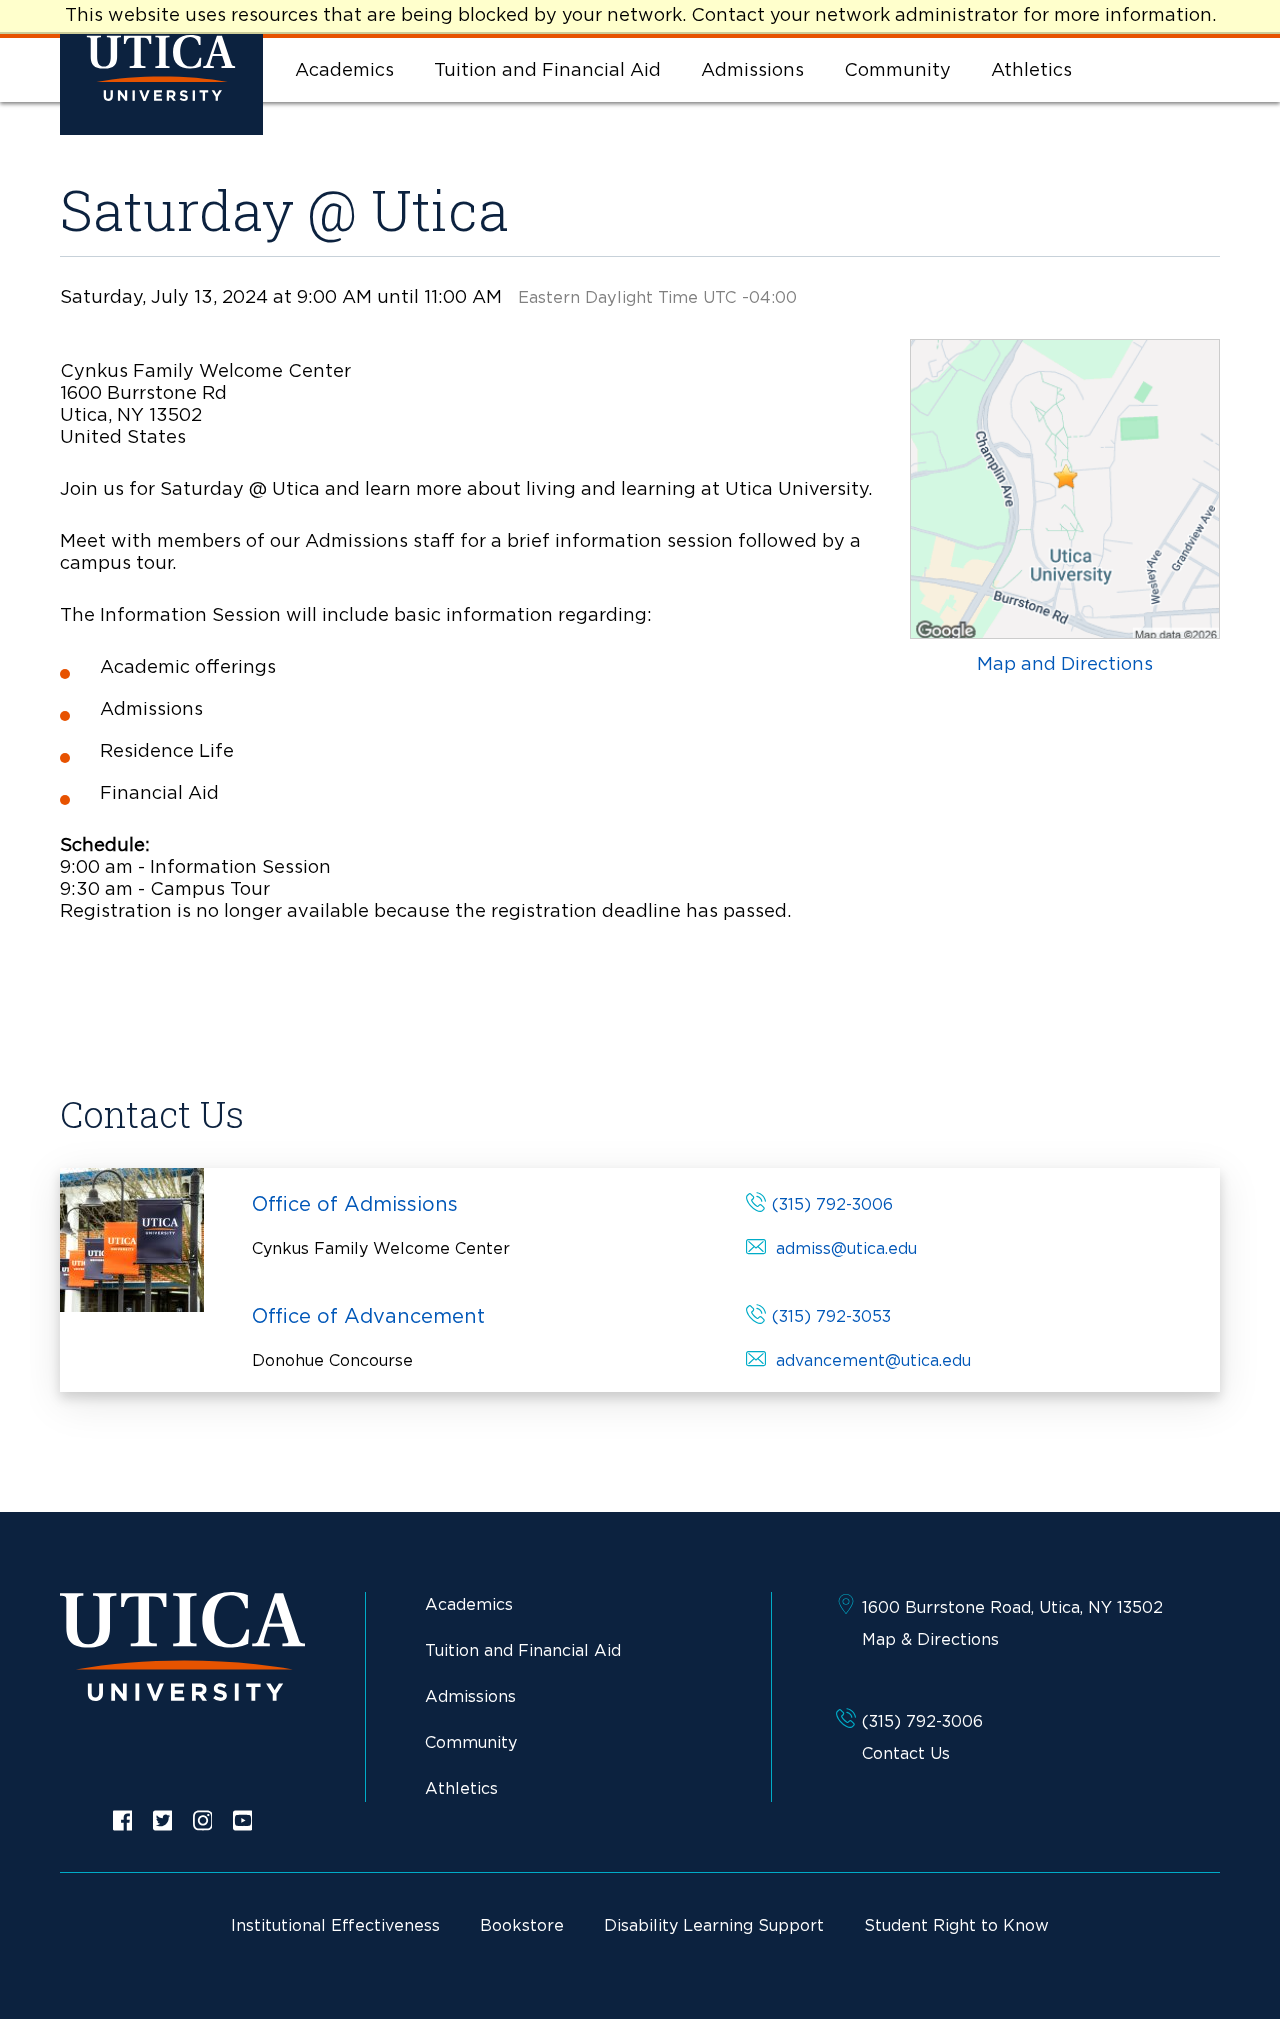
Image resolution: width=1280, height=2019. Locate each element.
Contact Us (906, 1754)
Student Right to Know (956, 1926)
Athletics (1031, 71)
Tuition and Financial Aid (547, 71)
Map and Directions (1065, 665)
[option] (123, 1820)
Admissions (752, 71)
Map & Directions (930, 1640)
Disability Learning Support (714, 1926)
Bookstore (522, 1926)
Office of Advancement (368, 1317)
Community (897, 71)
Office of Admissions (355, 1205)
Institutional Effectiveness (335, 1926)
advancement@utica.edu (873, 1361)
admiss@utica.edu (846, 1249)
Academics (344, 71)
